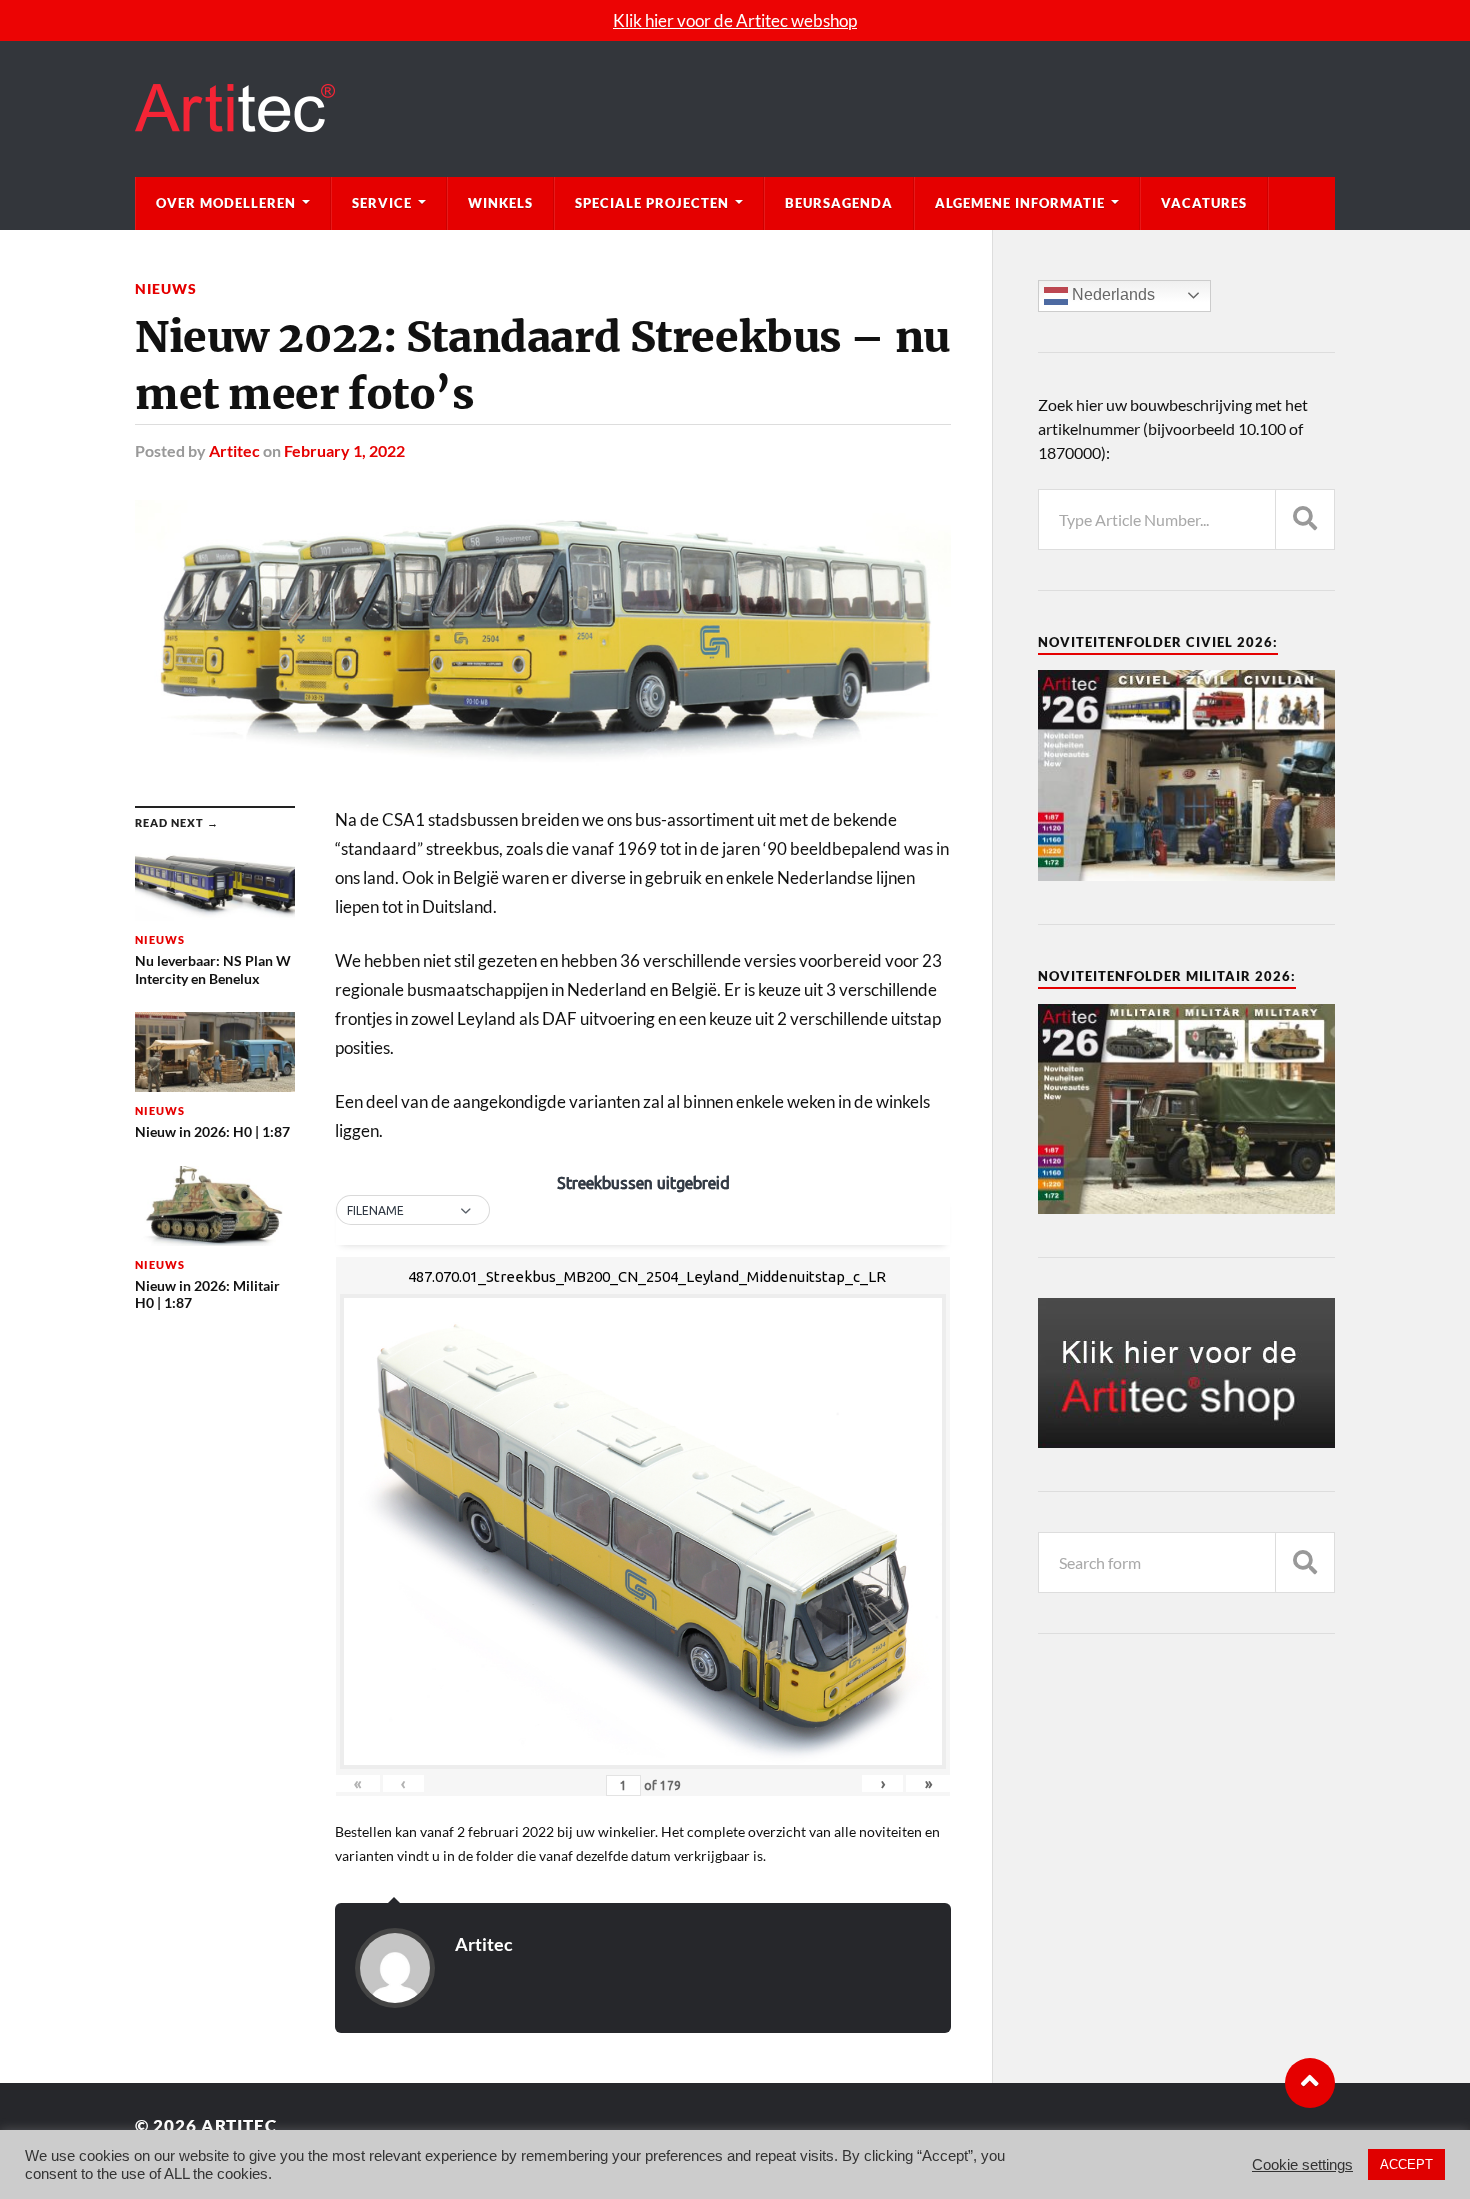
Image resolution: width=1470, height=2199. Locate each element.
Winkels (500, 203)
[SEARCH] (1305, 519)
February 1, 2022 (344, 450)
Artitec (234, 450)
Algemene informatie (1020, 203)
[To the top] (1310, 2083)
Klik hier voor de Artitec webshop (735, 20)
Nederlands (1111, 294)
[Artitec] (735, 109)
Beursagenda (839, 203)
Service (382, 203)
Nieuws (166, 288)
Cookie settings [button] (1302, 2165)
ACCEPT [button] (1406, 2164)
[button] (413, 1211)
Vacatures (1204, 203)
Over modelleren (226, 203)
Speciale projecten (652, 203)
